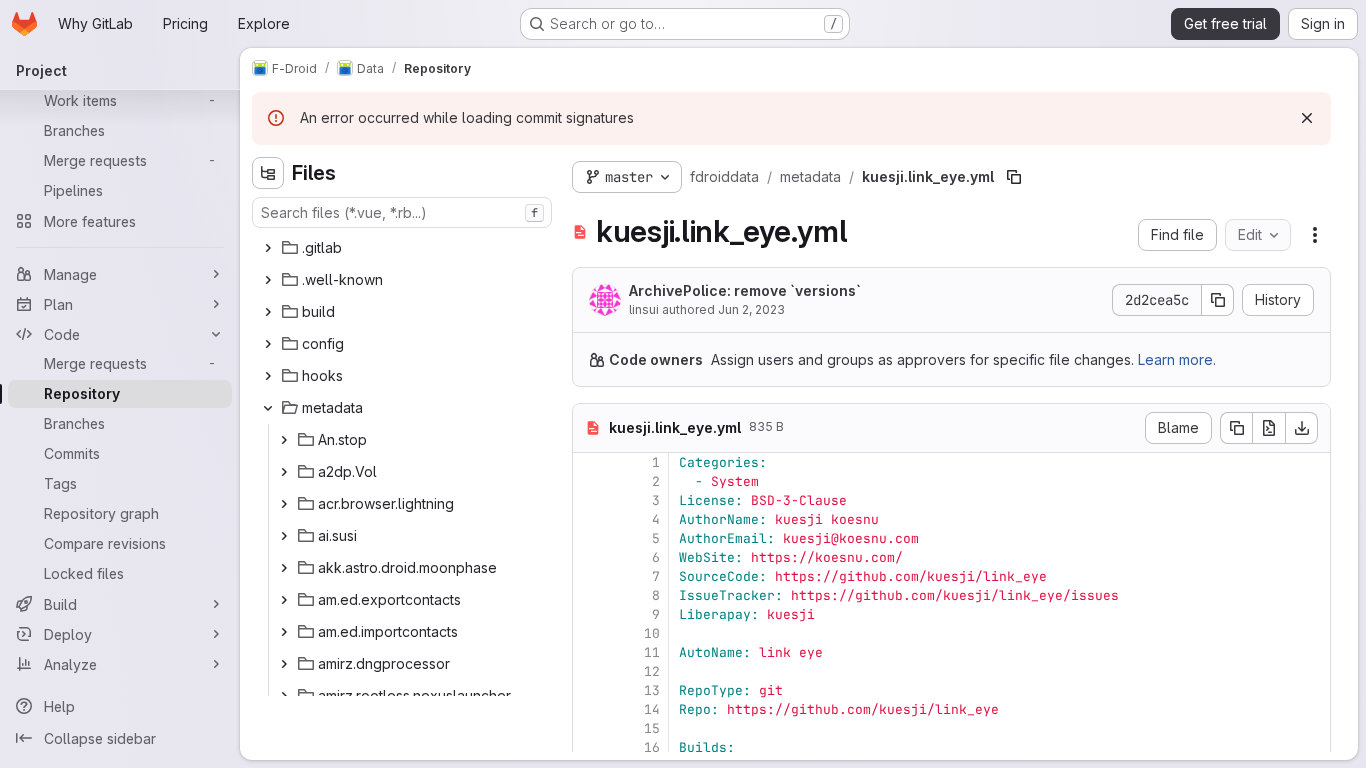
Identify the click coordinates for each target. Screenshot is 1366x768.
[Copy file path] (1014, 177)
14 (652, 709)
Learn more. (1177, 359)
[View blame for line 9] (590, 614)
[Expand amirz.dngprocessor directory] (284, 664)
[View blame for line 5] (590, 538)
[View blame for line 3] (590, 500)
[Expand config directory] (268, 344)
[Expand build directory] (268, 312)
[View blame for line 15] (590, 728)
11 (652, 652)
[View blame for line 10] (590, 633)
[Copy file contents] (1236, 428)
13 (652, 690)
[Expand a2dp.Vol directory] (284, 472)
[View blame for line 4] (590, 519)
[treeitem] (404, 248)
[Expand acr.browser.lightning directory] (284, 504)
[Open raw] (1269, 428)
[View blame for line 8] (590, 595)
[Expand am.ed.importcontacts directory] (284, 632)
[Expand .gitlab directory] (268, 248)
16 (652, 747)
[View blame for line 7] (590, 576)
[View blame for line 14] (590, 709)
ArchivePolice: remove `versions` (745, 290)
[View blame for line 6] (590, 557)
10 (652, 633)
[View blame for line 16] (590, 747)
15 (652, 728)
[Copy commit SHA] (1218, 300)
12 (652, 671)
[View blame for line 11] (590, 652)
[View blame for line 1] (590, 462)
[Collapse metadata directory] (268, 408)
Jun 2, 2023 (751, 309)
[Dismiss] (1307, 118)
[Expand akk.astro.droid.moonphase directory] (284, 568)
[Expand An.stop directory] (284, 440)
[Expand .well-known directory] (268, 280)
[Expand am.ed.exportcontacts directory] (284, 600)
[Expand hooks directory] (268, 376)
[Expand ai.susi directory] (284, 536)
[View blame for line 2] (590, 481)
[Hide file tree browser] (268, 173)
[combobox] (402, 212)
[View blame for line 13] (590, 690)
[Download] (1302, 428)
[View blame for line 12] (590, 671)
